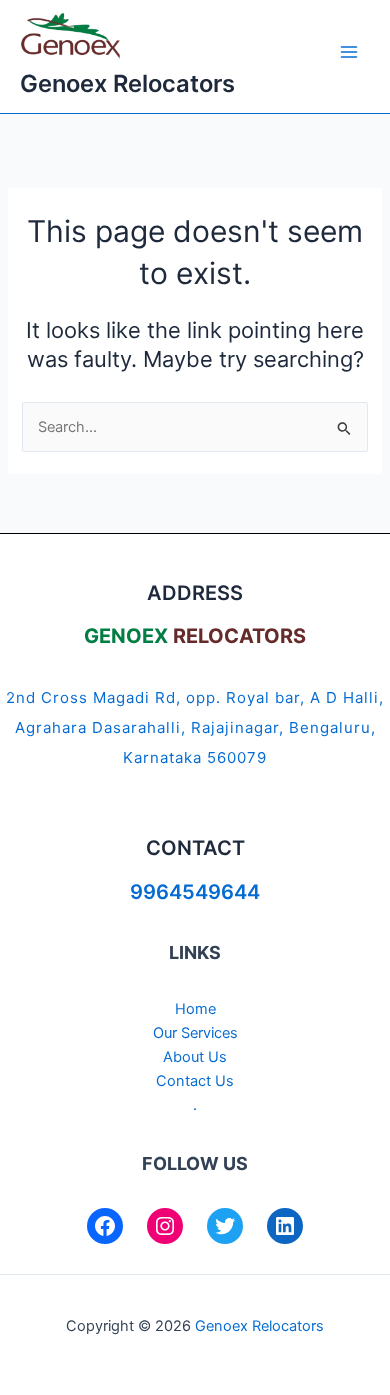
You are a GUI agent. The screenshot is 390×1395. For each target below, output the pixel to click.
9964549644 (195, 892)
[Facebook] (105, 1226)
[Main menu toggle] (349, 52)
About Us (195, 1057)
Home (195, 1009)
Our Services (195, 1033)
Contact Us (195, 1081)
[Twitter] (225, 1226)
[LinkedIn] (285, 1226)
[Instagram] (165, 1226)
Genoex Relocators (127, 83)
